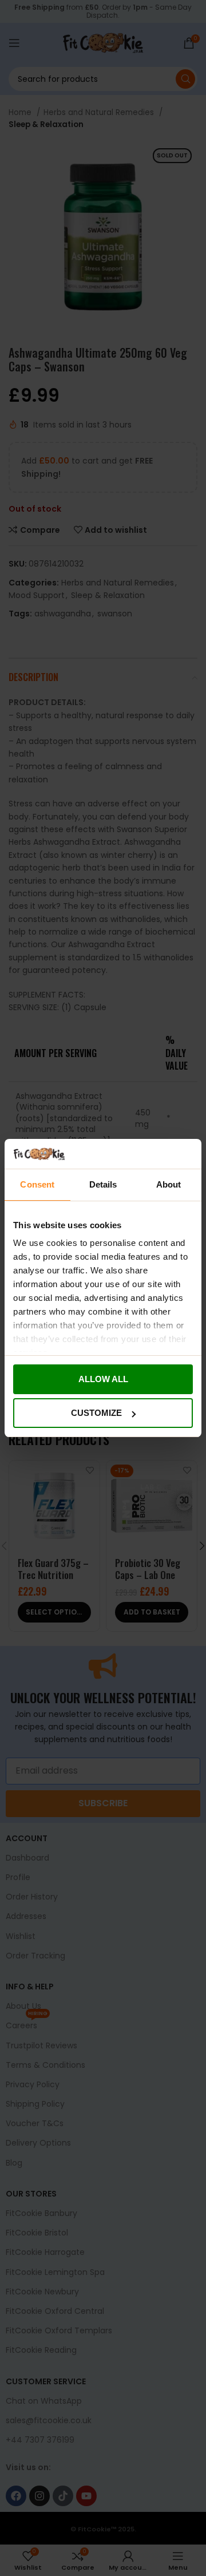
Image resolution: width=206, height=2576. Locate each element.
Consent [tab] (37, 1184)
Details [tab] (103, 1184)
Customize (96, 1413)
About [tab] (169, 1184)
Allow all (103, 1379)
